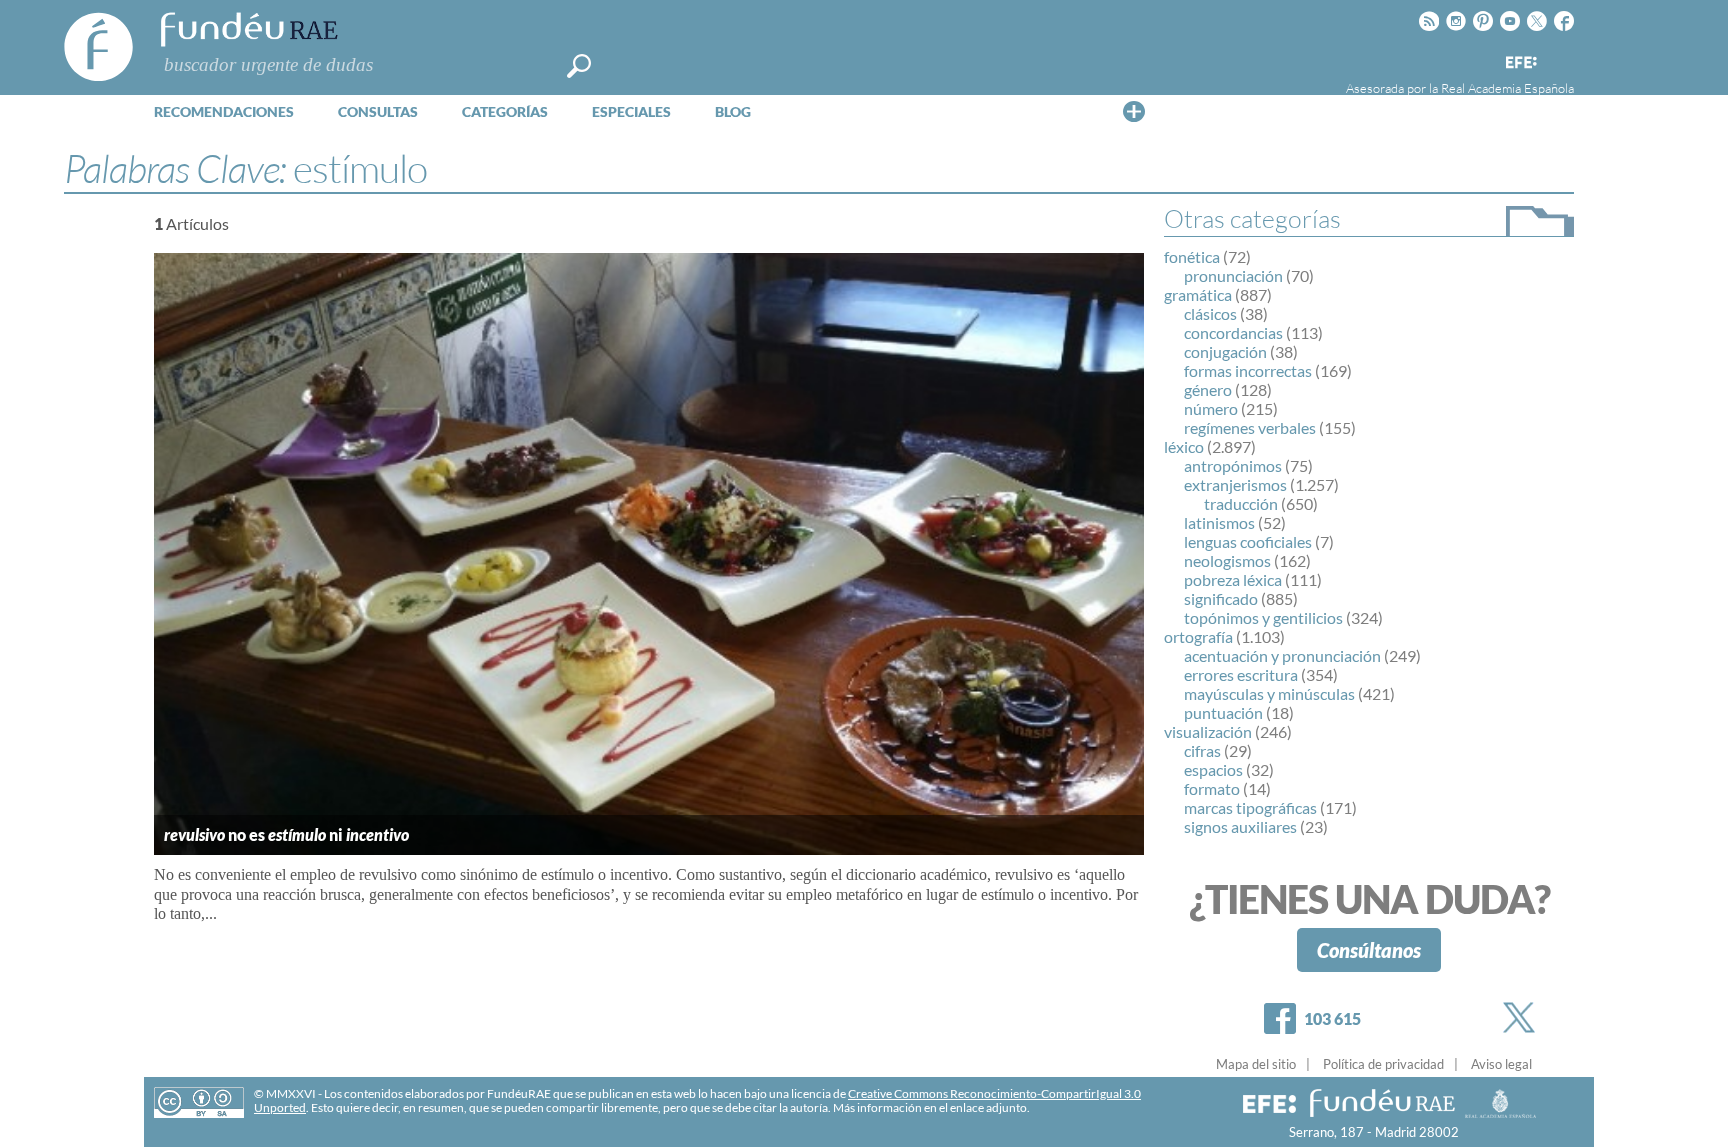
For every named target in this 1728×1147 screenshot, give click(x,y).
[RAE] (1561, 59)
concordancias (1233, 332)
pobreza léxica (1233, 579)
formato (1212, 788)
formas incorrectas (1248, 370)
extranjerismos (1235, 484)
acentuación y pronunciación (1282, 655)
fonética (1192, 256)
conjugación (1225, 351)
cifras (1202, 750)
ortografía (1198, 636)
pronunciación (1233, 275)
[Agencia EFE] (1520, 63)
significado (1221, 598)
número (1211, 408)
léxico (1184, 446)
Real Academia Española (1507, 88)
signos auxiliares (1240, 826)
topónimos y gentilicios (1263, 617)
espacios (1213, 769)
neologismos (1227, 560)
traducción (1241, 503)
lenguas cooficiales (1248, 541)
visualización (1208, 731)
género (1208, 389)
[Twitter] (1523, 1017)
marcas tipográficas (1250, 807)
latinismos (1219, 522)
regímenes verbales (1250, 427)
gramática (1198, 294)
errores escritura (1241, 674)
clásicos (1210, 313)
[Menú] (1134, 111)
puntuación (1223, 712)
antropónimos (1233, 465)
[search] (579, 66)
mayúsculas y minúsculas (1269, 693)
